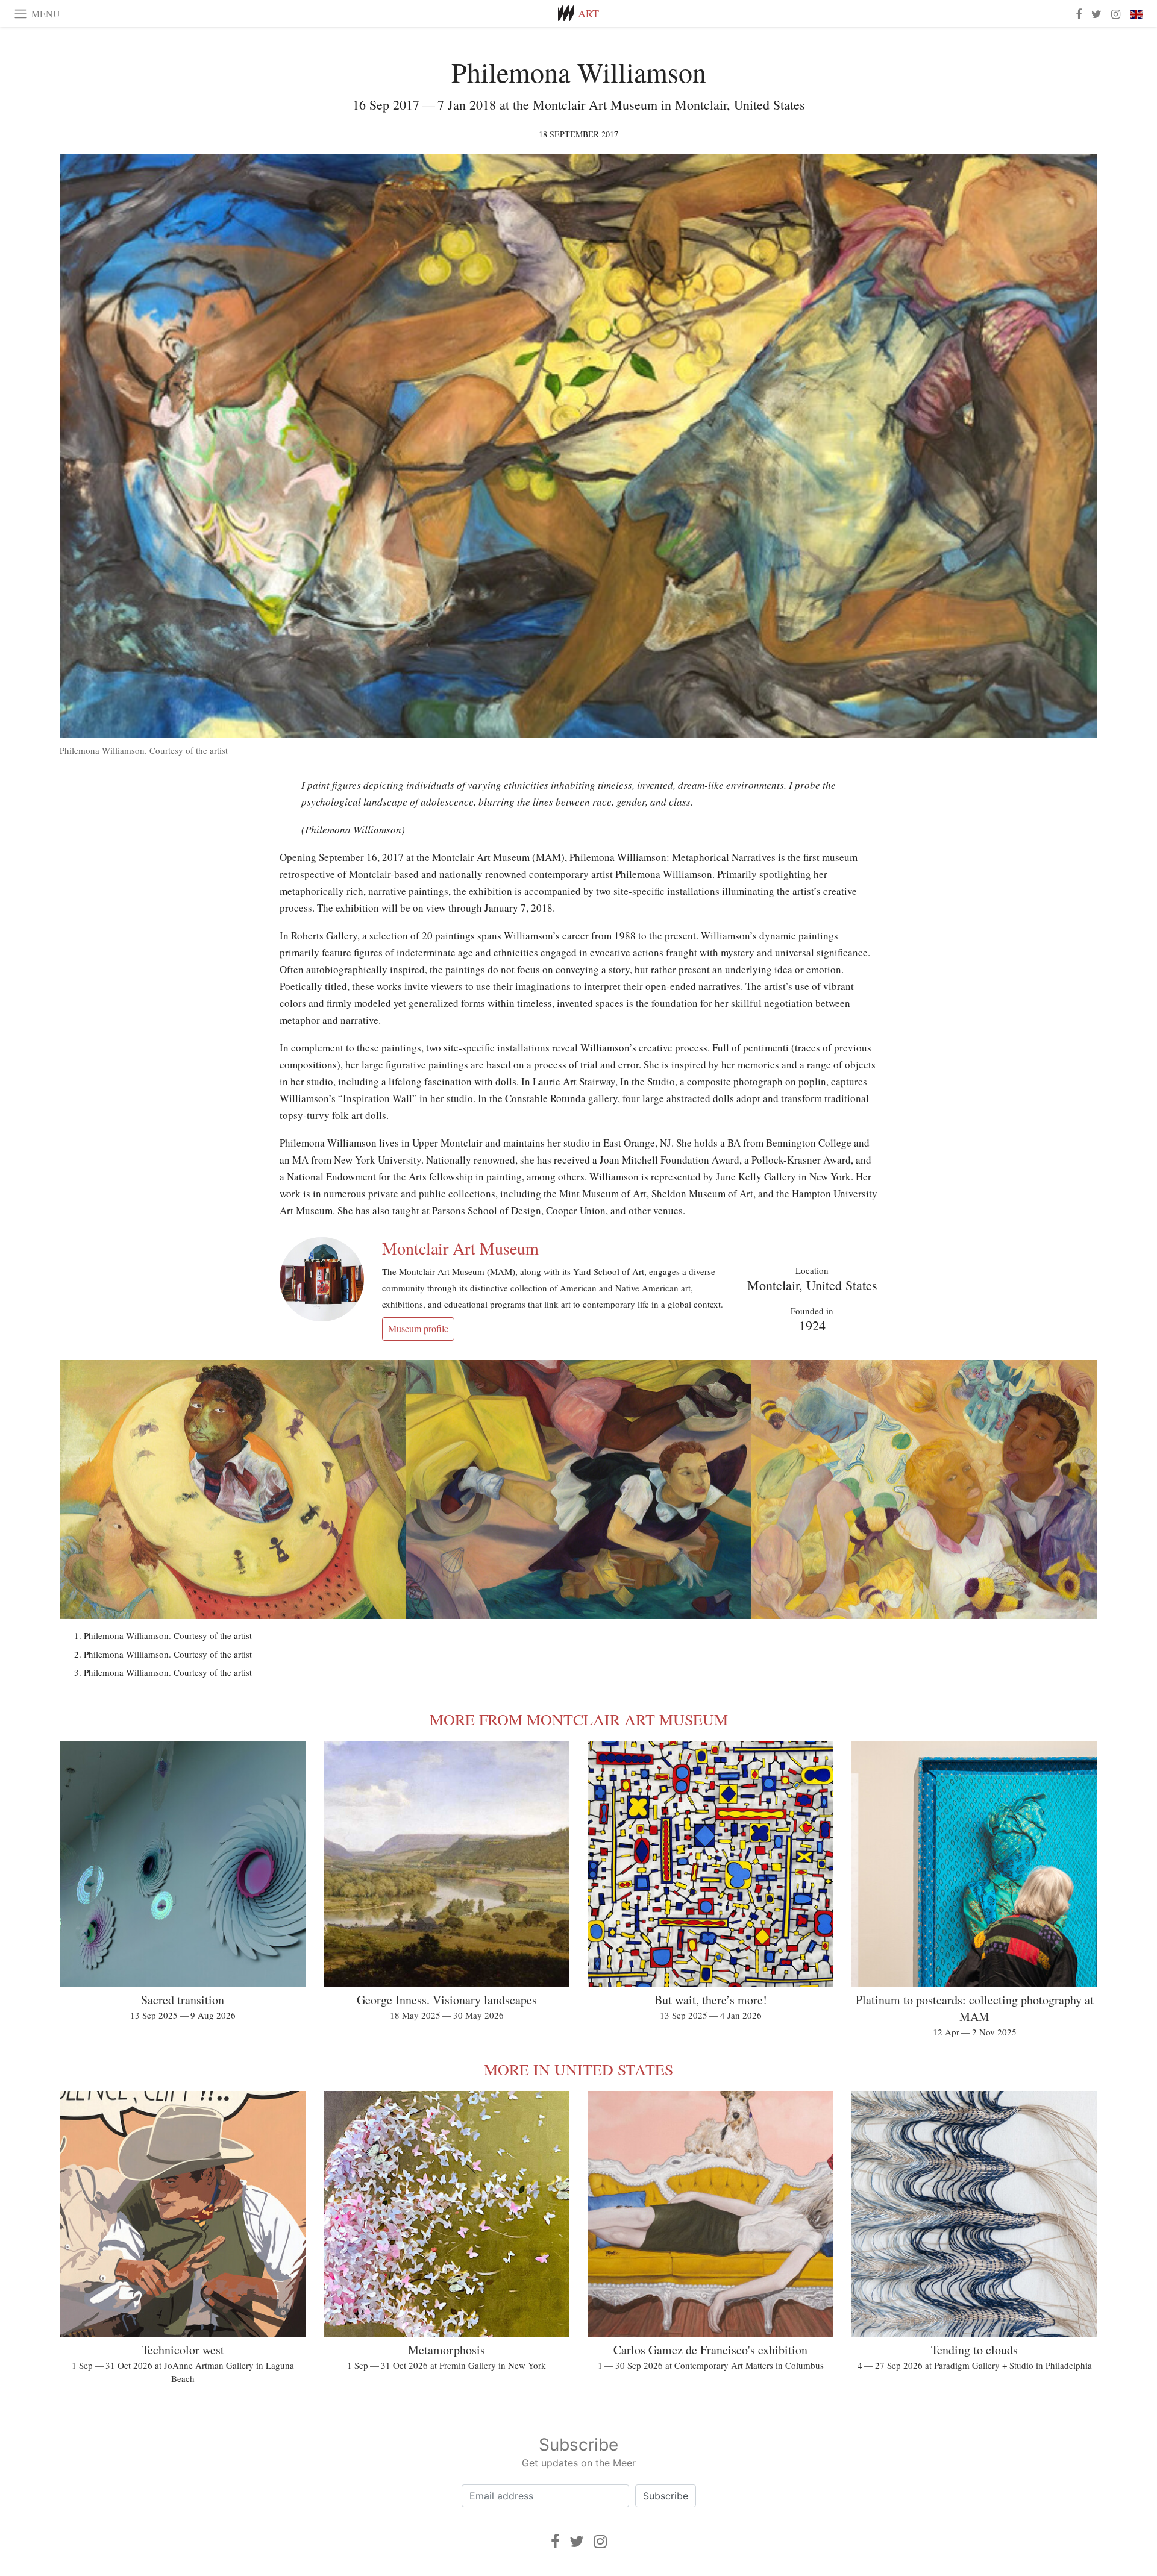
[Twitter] (577, 2541)
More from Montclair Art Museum (579, 1719)
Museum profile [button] (418, 1328)
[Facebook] (555, 2541)
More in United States (578, 2069)
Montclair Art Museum (460, 1248)
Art (588, 13)
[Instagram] (600, 2541)
